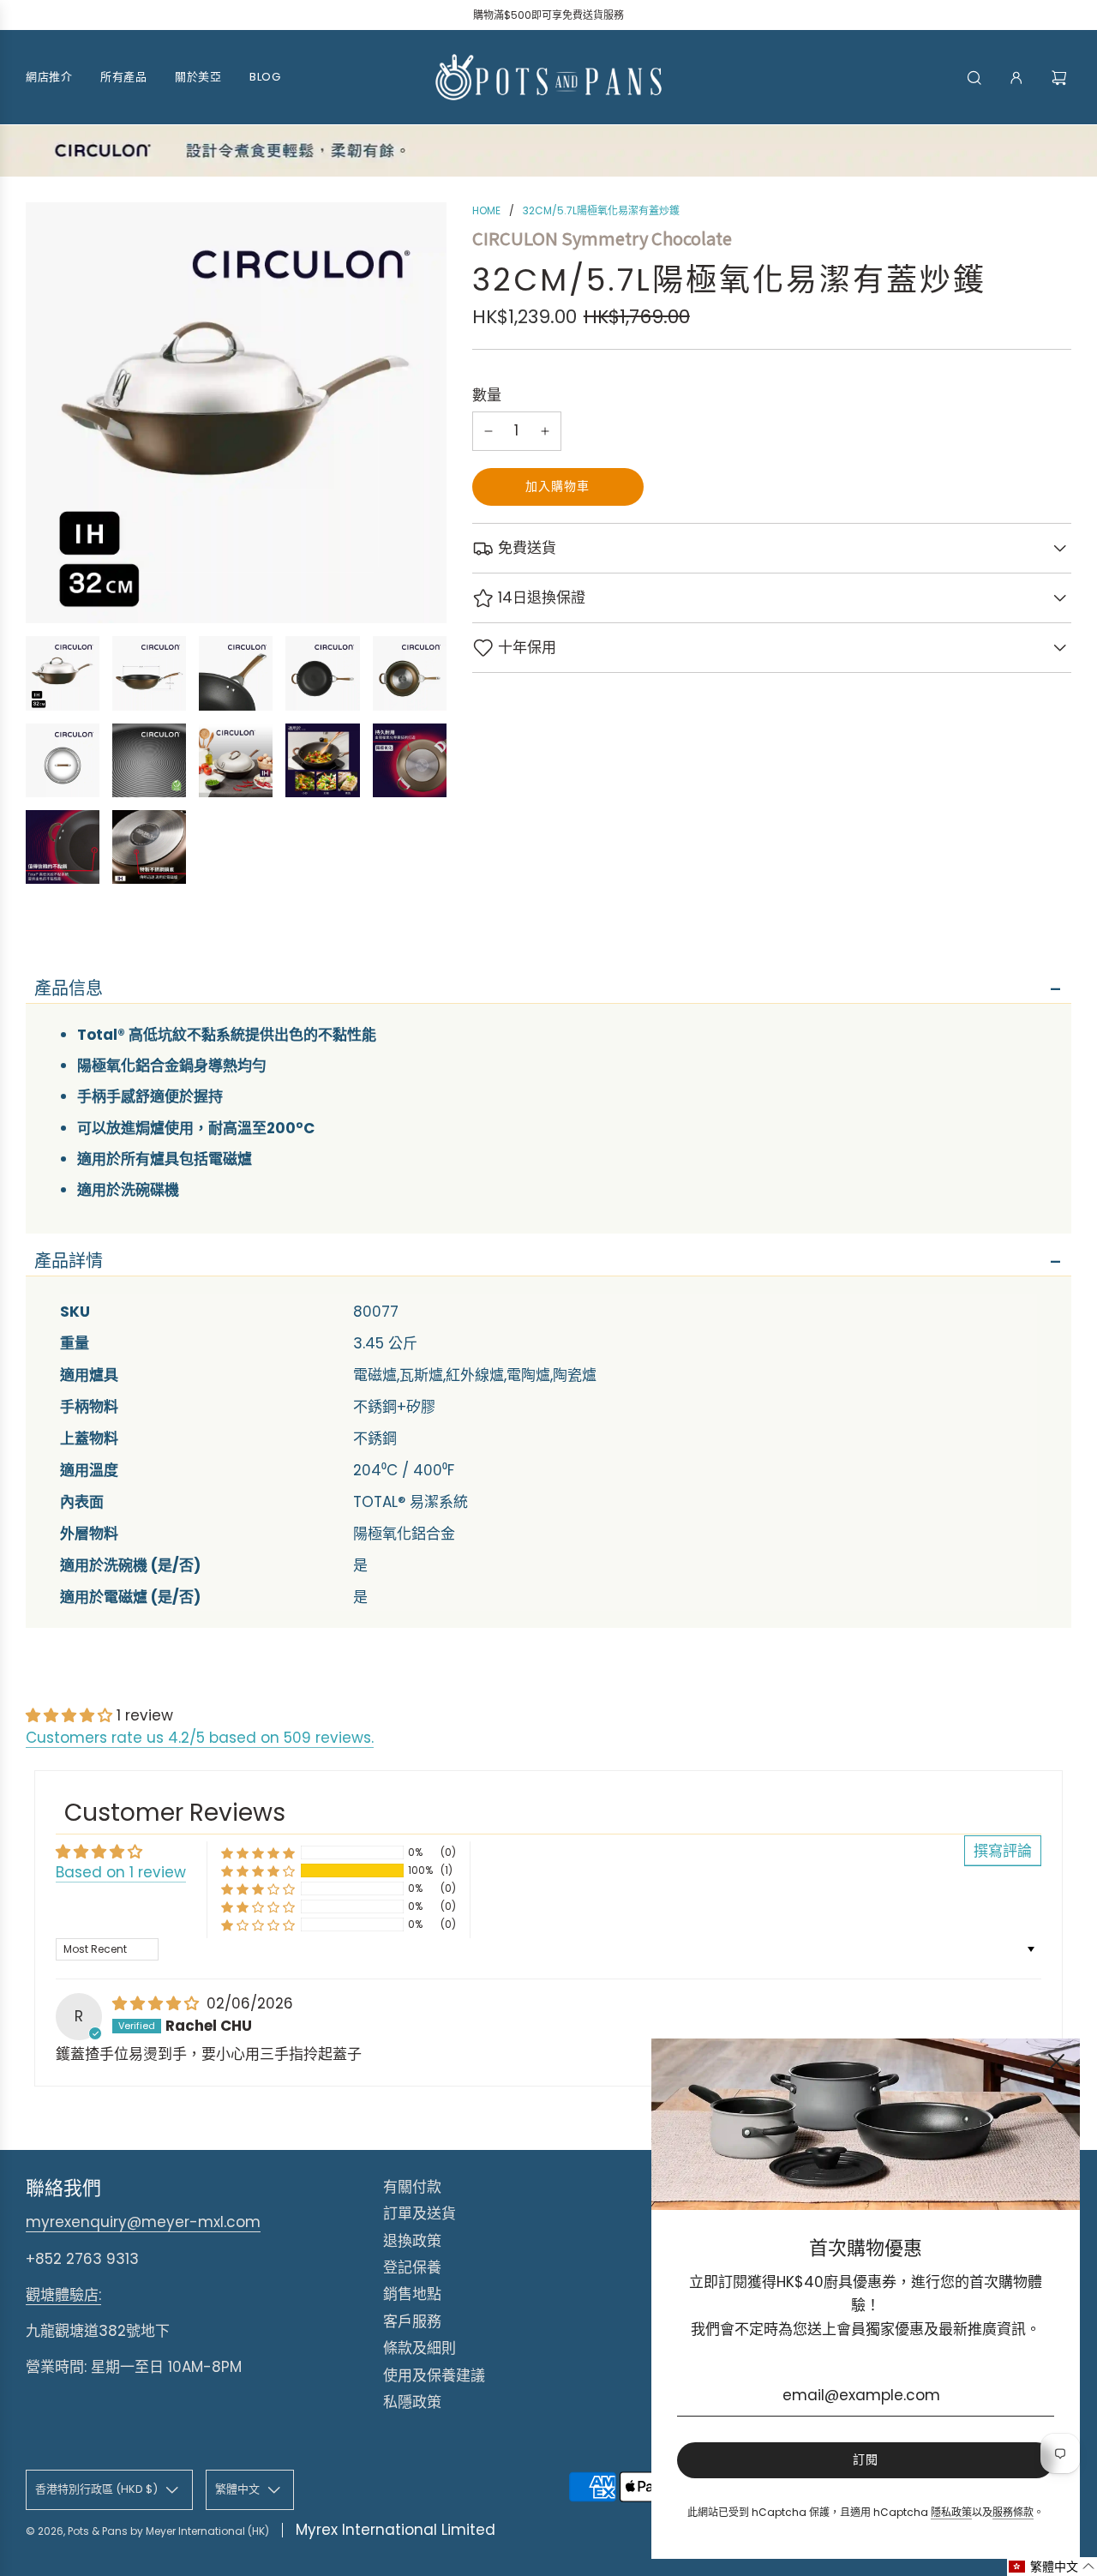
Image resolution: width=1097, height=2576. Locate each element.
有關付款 (412, 2187)
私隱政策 (412, 2402)
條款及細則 (420, 2348)
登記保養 (412, 2267)
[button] (71, 1715)
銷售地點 (412, 2294)
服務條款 (1013, 2512)
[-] (489, 431)
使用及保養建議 (434, 2375)
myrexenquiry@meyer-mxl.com (143, 2222)
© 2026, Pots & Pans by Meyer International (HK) (147, 2531)
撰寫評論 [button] (1003, 1851)
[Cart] (1061, 78)
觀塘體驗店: (63, 2295)
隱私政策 (951, 2512)
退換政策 (412, 2241)
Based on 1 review (121, 1872)
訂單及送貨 (420, 2213)
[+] (545, 431)
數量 (487, 395)
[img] (158, 2003)
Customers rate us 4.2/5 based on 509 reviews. (200, 1738)
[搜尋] (974, 78)
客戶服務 (412, 2321)
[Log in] (1016, 78)
